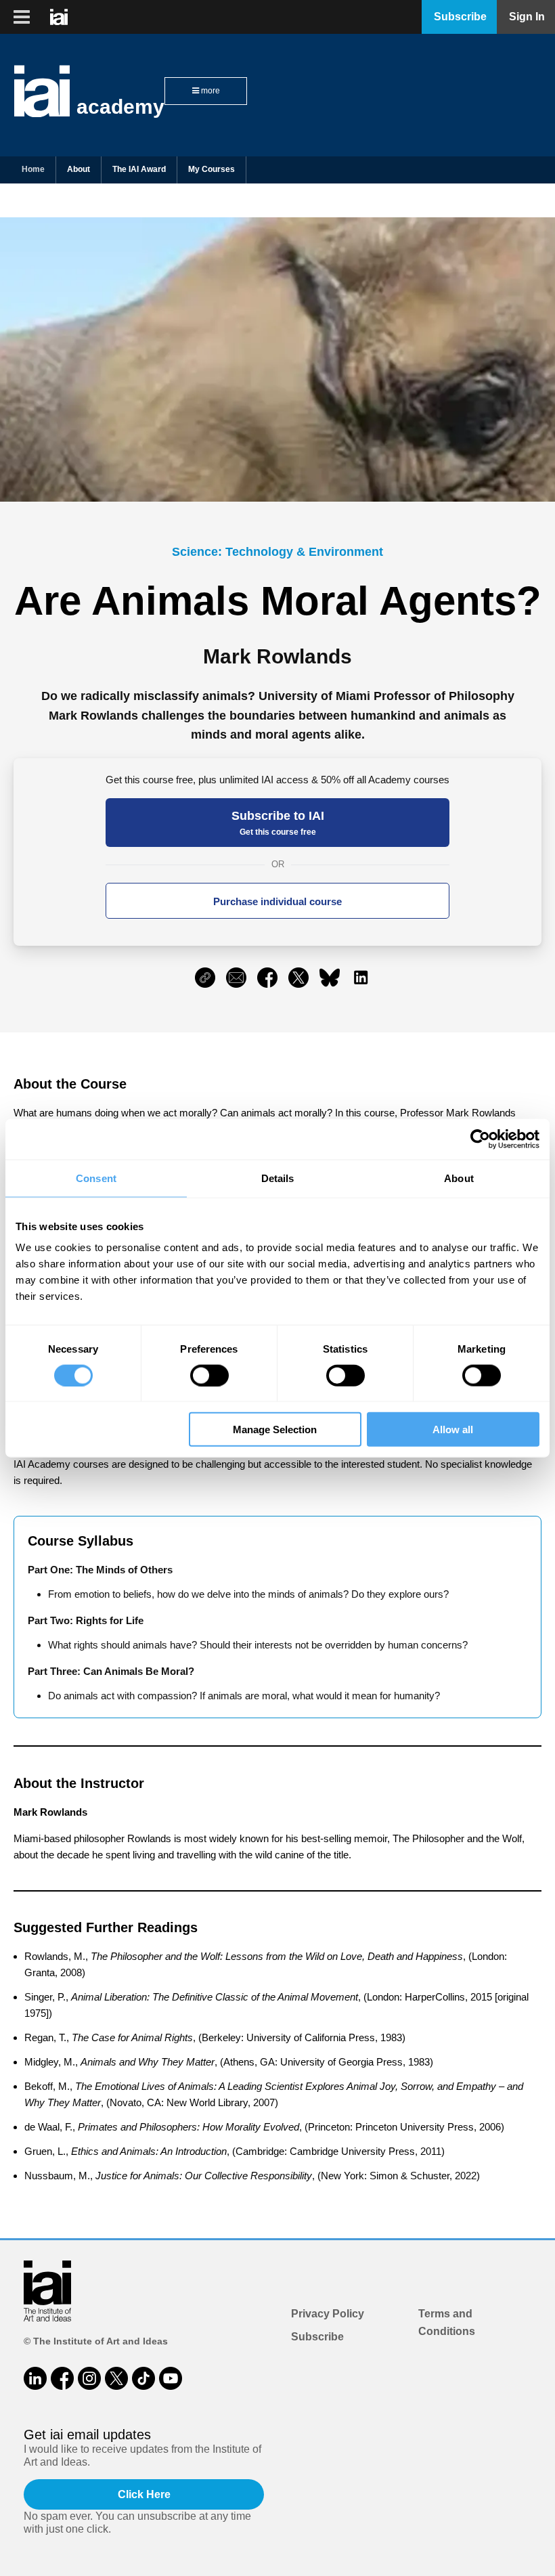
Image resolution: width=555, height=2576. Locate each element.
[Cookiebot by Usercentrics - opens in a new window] (480, 1139)
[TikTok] (143, 2378)
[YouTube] (171, 2378)
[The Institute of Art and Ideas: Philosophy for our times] (22, 17)
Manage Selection (275, 1429)
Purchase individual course (277, 901)
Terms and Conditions (447, 2322)
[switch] (209, 1375)
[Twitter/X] (116, 2378)
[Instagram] (89, 2378)
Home (33, 169)
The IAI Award (139, 169)
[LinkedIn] (35, 2378)
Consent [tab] (96, 1178)
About (79, 169)
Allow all (453, 1429)
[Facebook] (62, 2378)
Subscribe (317, 2337)
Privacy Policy (328, 2314)
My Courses (212, 169)
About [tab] (459, 1178)
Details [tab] (278, 1178)
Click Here (144, 2494)
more (209, 91)
